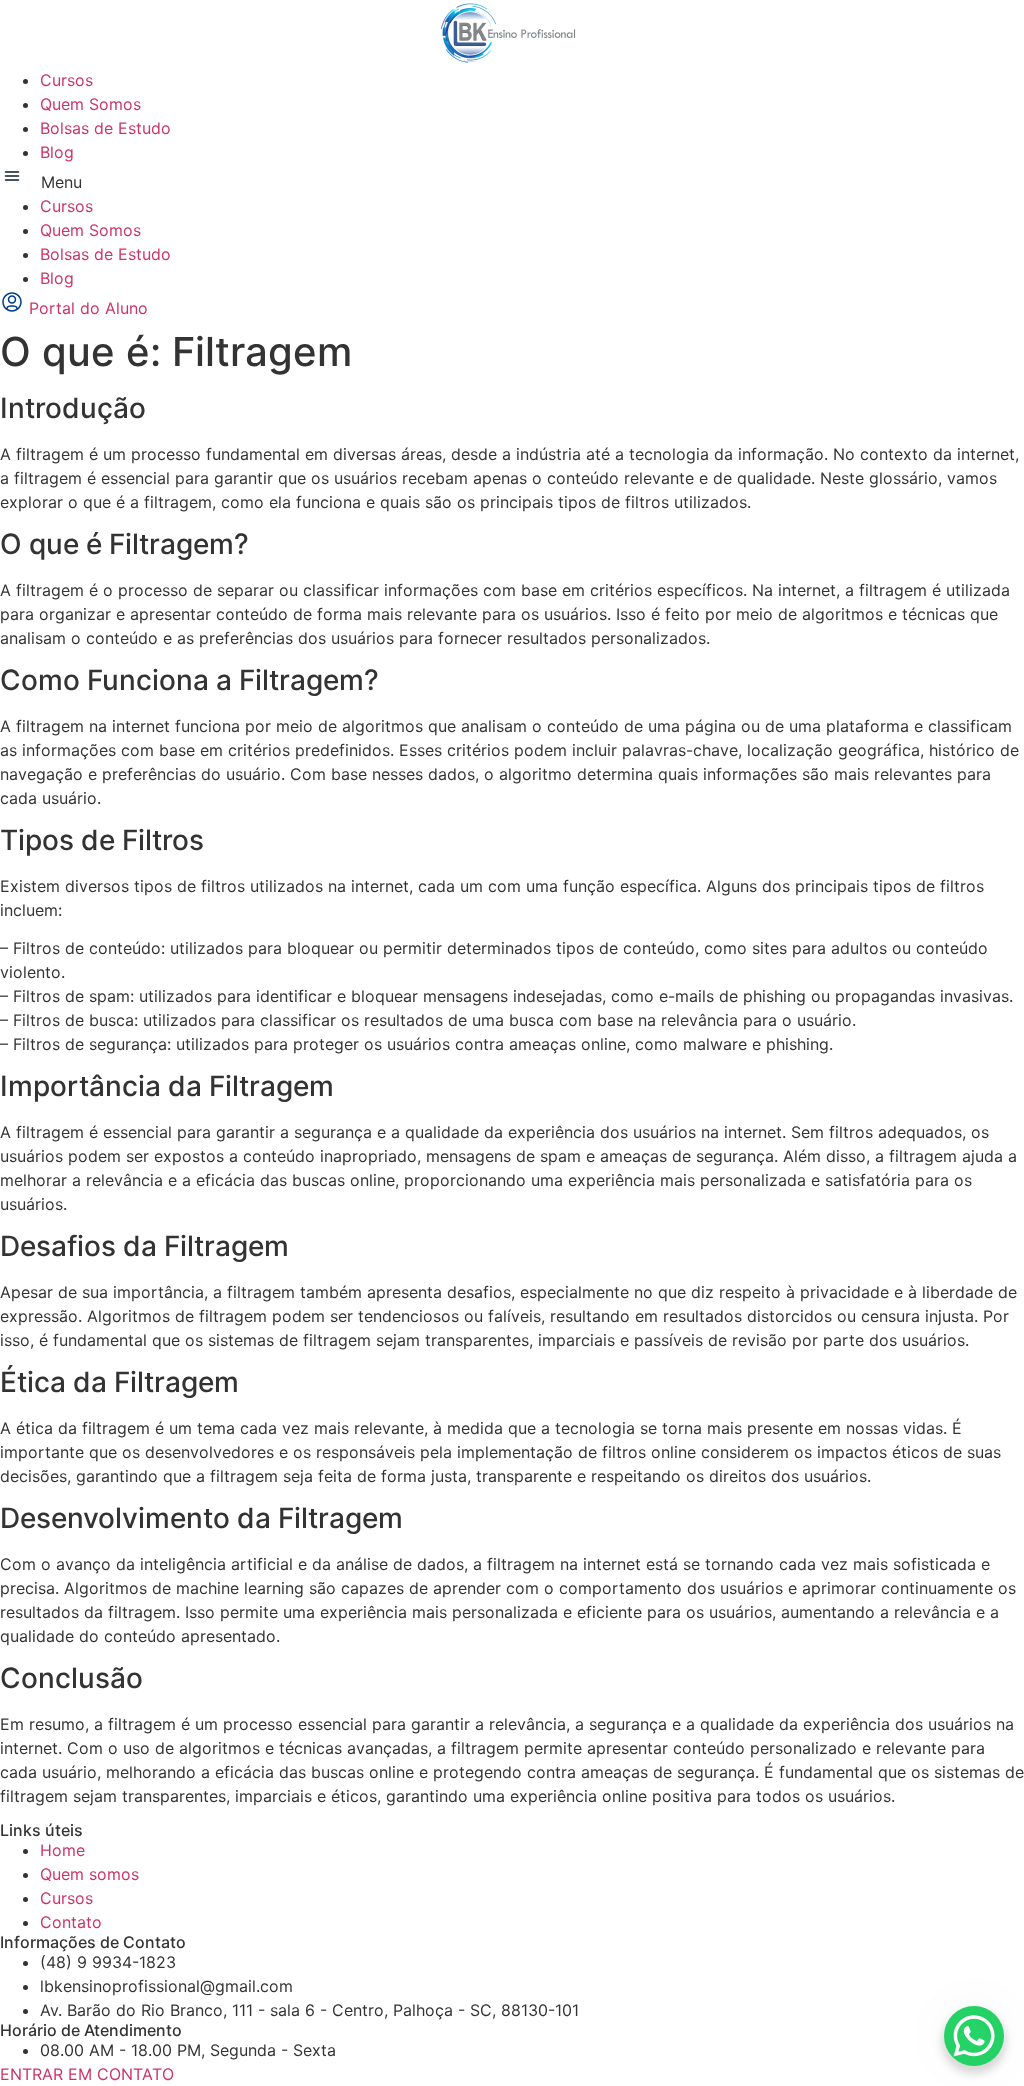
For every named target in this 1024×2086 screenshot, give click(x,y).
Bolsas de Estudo (105, 128)
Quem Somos (90, 104)
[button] (512, 179)
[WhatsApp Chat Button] (974, 2036)
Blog (57, 152)
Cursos (66, 80)
